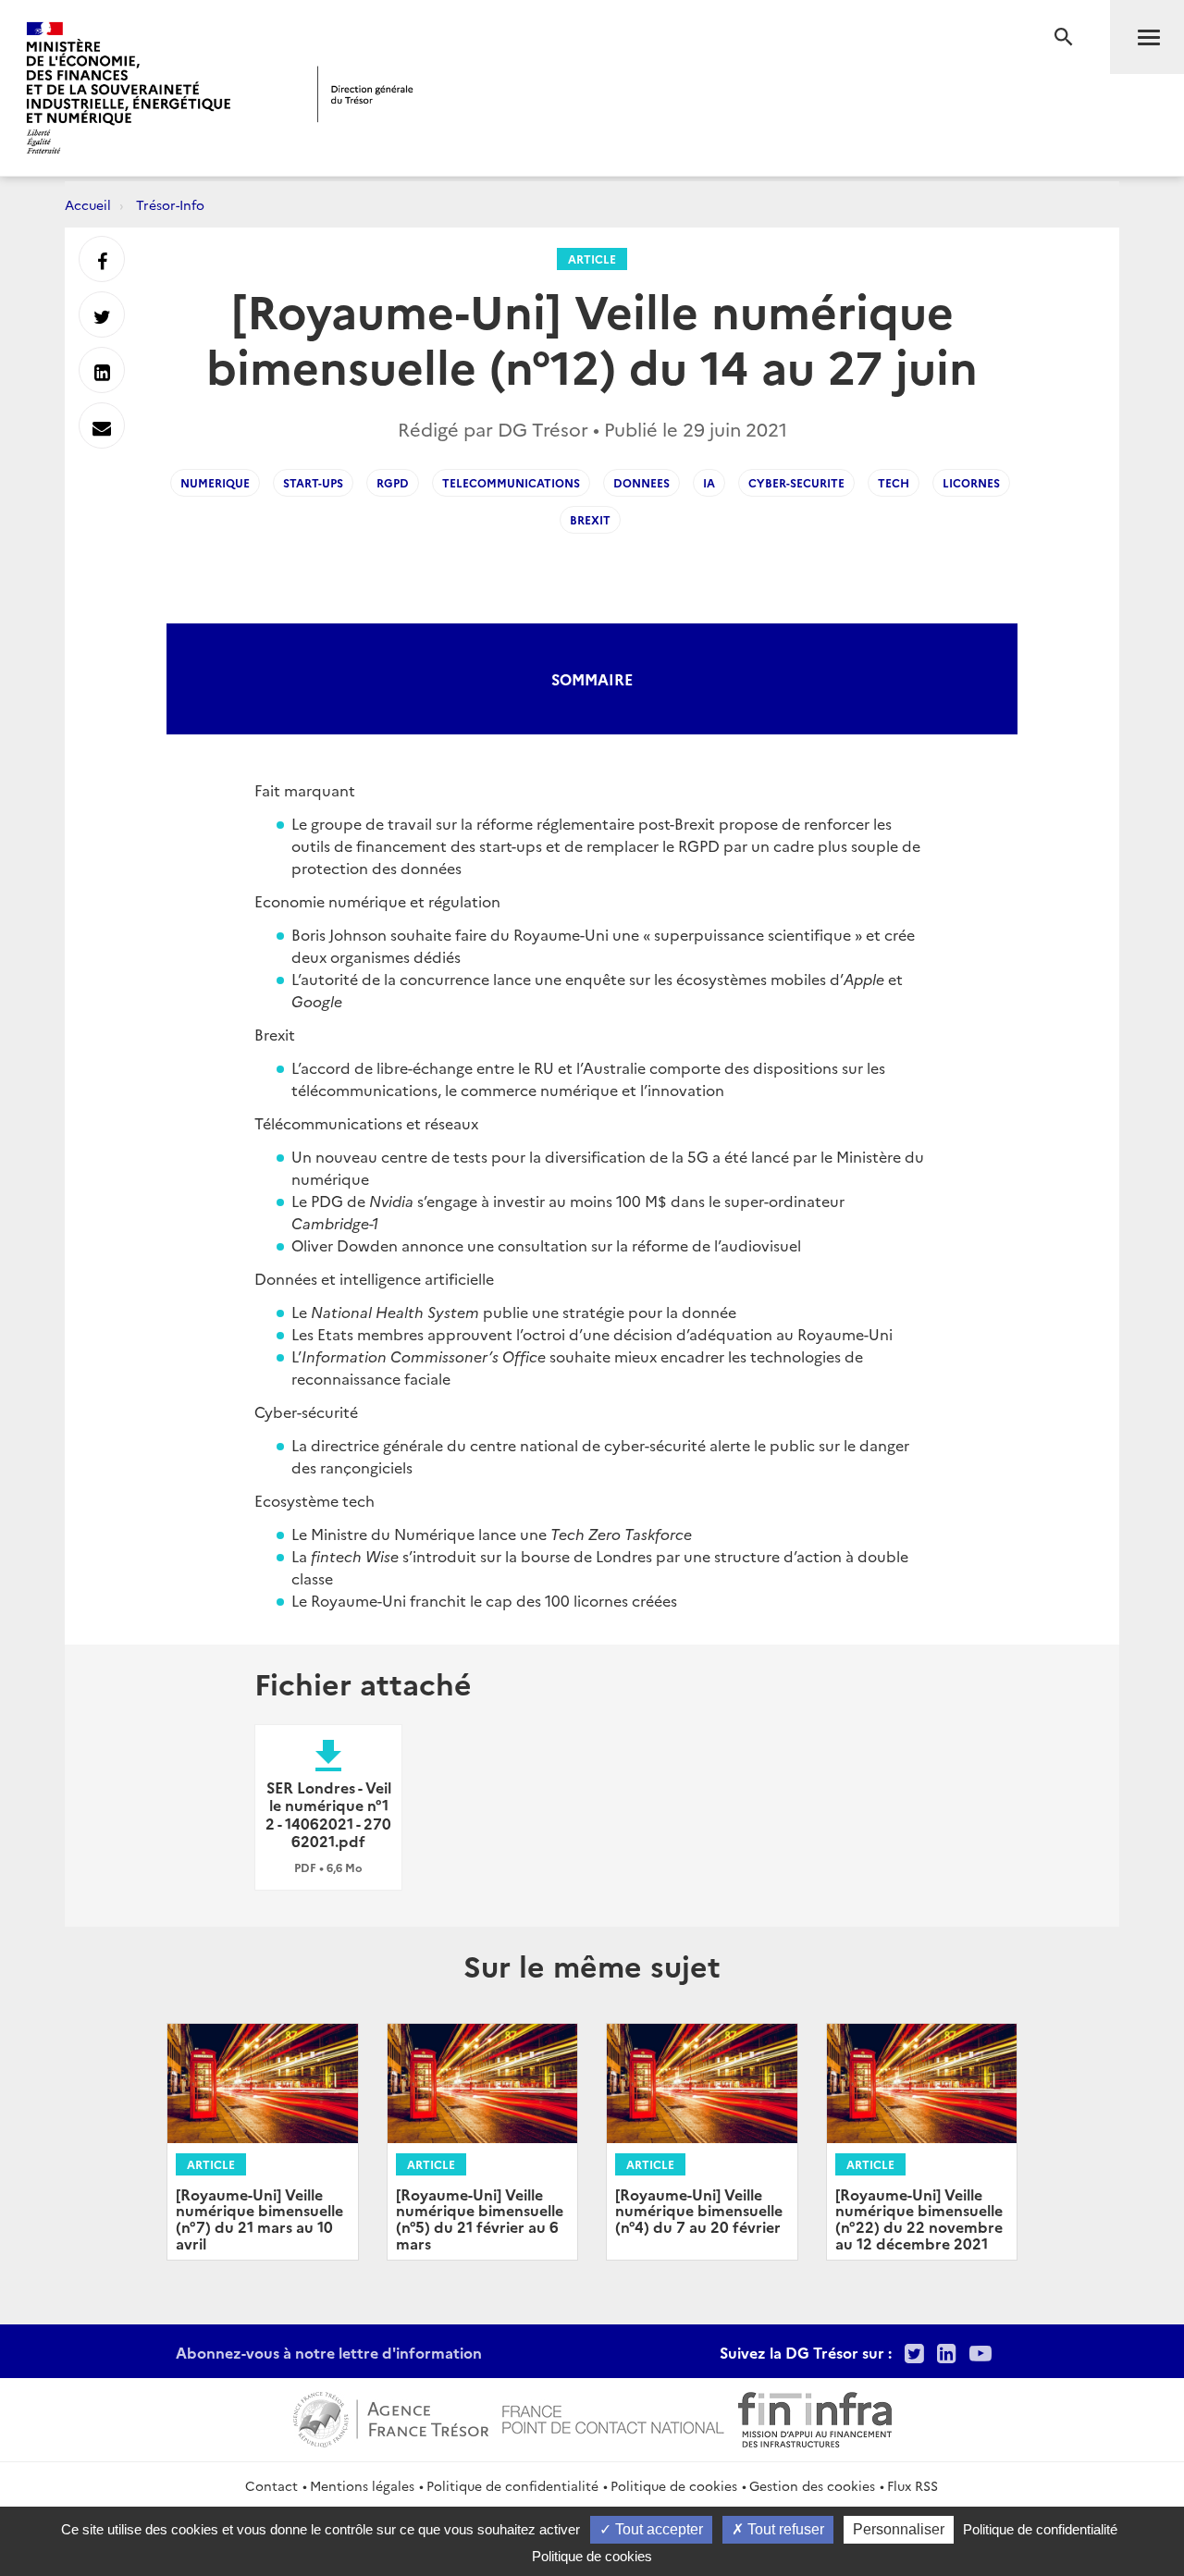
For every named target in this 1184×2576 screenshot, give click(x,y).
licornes (971, 482)
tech (894, 482)
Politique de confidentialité (512, 2485)
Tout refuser (784, 2529)
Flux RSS (913, 2485)
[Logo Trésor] (365, 94)
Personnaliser (899, 2529)
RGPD (393, 482)
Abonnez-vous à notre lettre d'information (329, 2352)
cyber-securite (796, 482)
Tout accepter (657, 2529)
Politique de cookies (674, 2485)
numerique (215, 482)
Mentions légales (362, 2485)
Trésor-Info (170, 204)
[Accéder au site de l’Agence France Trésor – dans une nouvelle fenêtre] (391, 2417)
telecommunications (511, 482)
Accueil (88, 204)
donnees (641, 482)
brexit (590, 519)
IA (709, 482)
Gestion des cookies (812, 2485)
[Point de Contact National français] (613, 2417)
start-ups (313, 482)
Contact (271, 2485)
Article (592, 259)
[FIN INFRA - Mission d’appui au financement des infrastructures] (815, 2417)
